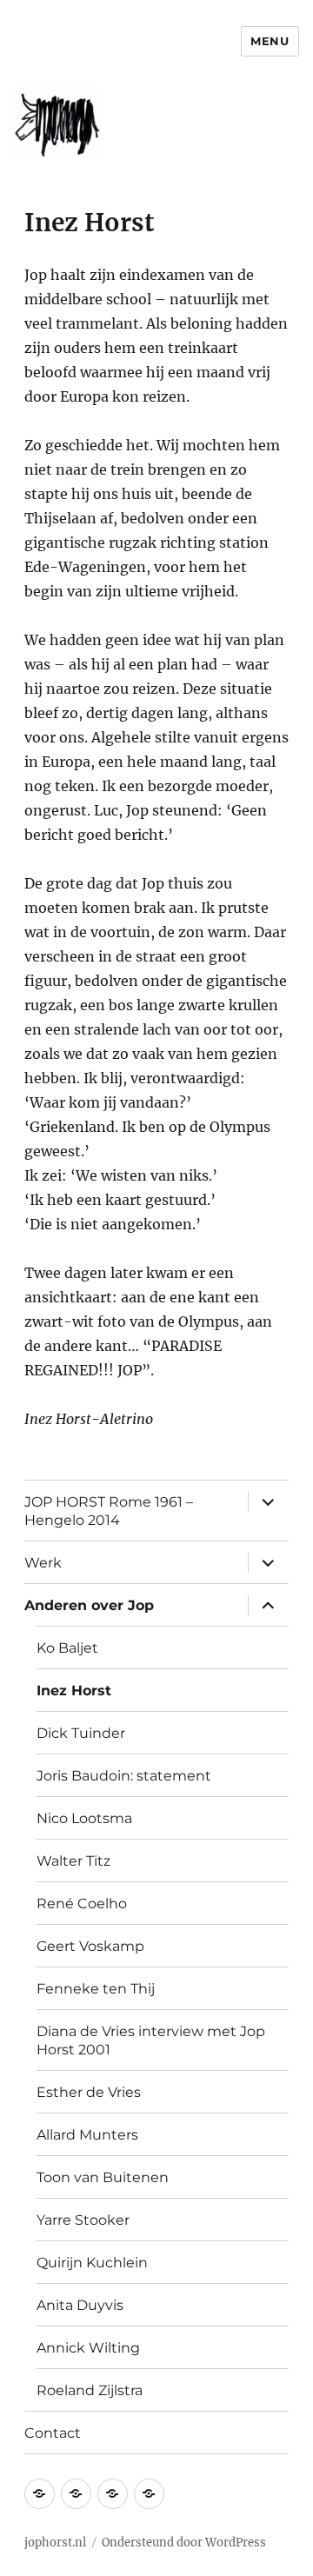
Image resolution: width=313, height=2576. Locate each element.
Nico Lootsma (84, 1818)
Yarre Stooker (83, 2220)
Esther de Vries (89, 2092)
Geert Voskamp (90, 1946)
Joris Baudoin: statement (124, 1776)
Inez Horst (74, 1691)
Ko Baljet (67, 1648)
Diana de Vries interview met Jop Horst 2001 (151, 2040)
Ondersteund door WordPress (184, 2543)
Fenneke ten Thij (96, 1989)
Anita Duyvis (80, 2305)
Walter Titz (73, 1861)
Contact (53, 2433)
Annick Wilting (88, 2348)
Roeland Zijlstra (90, 2390)
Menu (270, 41)
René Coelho (82, 1904)
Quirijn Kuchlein (92, 2263)
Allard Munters (87, 2135)
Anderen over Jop (89, 1605)
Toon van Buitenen (103, 2177)
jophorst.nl (55, 2543)
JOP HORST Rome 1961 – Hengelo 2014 (109, 1511)
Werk (43, 1563)
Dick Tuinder (81, 1733)
